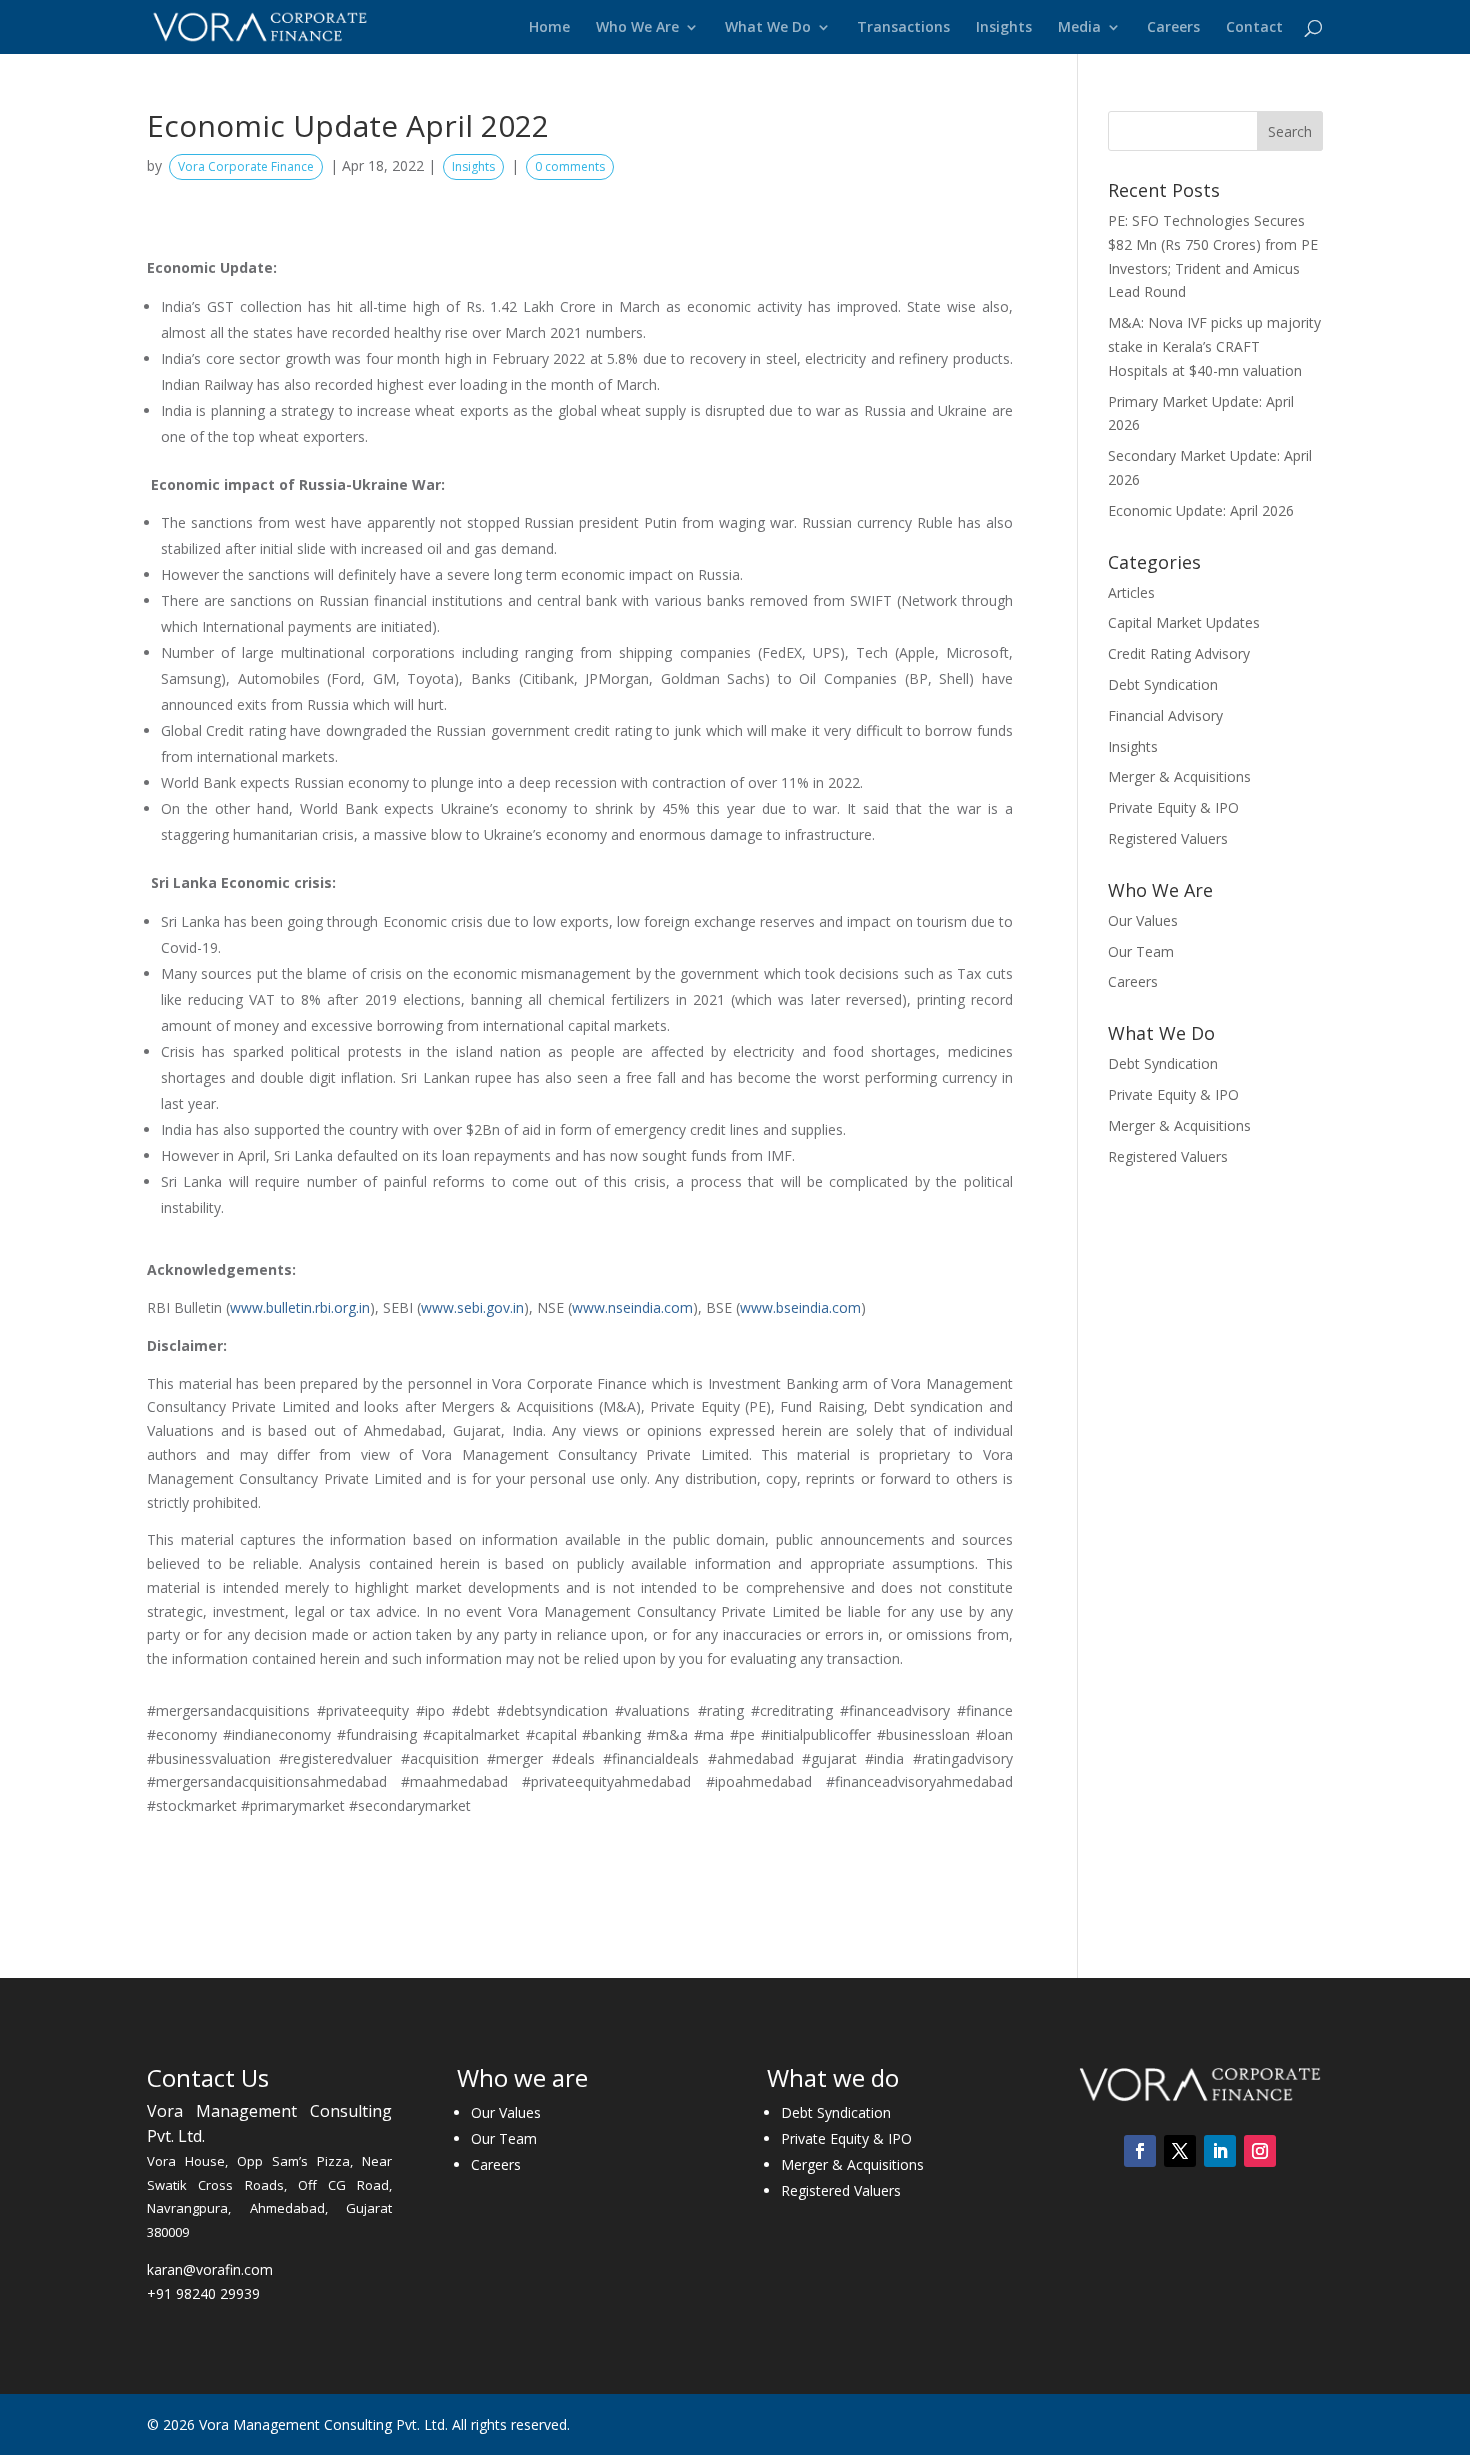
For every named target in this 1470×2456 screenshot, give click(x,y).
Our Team (1141, 951)
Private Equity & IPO (1173, 807)
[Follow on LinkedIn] (1220, 2151)
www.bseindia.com (800, 1307)
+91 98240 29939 (203, 2293)
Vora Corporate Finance (246, 166)
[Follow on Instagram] (1260, 2151)
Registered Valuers (1168, 838)
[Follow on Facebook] (1140, 2151)
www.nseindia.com (632, 1307)
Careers (1173, 28)
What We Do (768, 28)
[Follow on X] (1180, 2151)
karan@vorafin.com (210, 2269)
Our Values (1143, 920)
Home (549, 28)
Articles (1131, 592)
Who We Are (637, 28)
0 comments (570, 166)
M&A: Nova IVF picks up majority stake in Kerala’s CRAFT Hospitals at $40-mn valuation (1214, 346)
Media (1079, 28)
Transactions (903, 28)
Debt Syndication (1163, 684)
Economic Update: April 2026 (1201, 510)
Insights (1004, 28)
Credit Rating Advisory (1179, 653)
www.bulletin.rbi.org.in (300, 1307)
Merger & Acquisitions (1179, 776)
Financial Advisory (1165, 715)
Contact (1254, 28)
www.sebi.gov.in (472, 1307)
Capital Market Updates (1184, 622)
